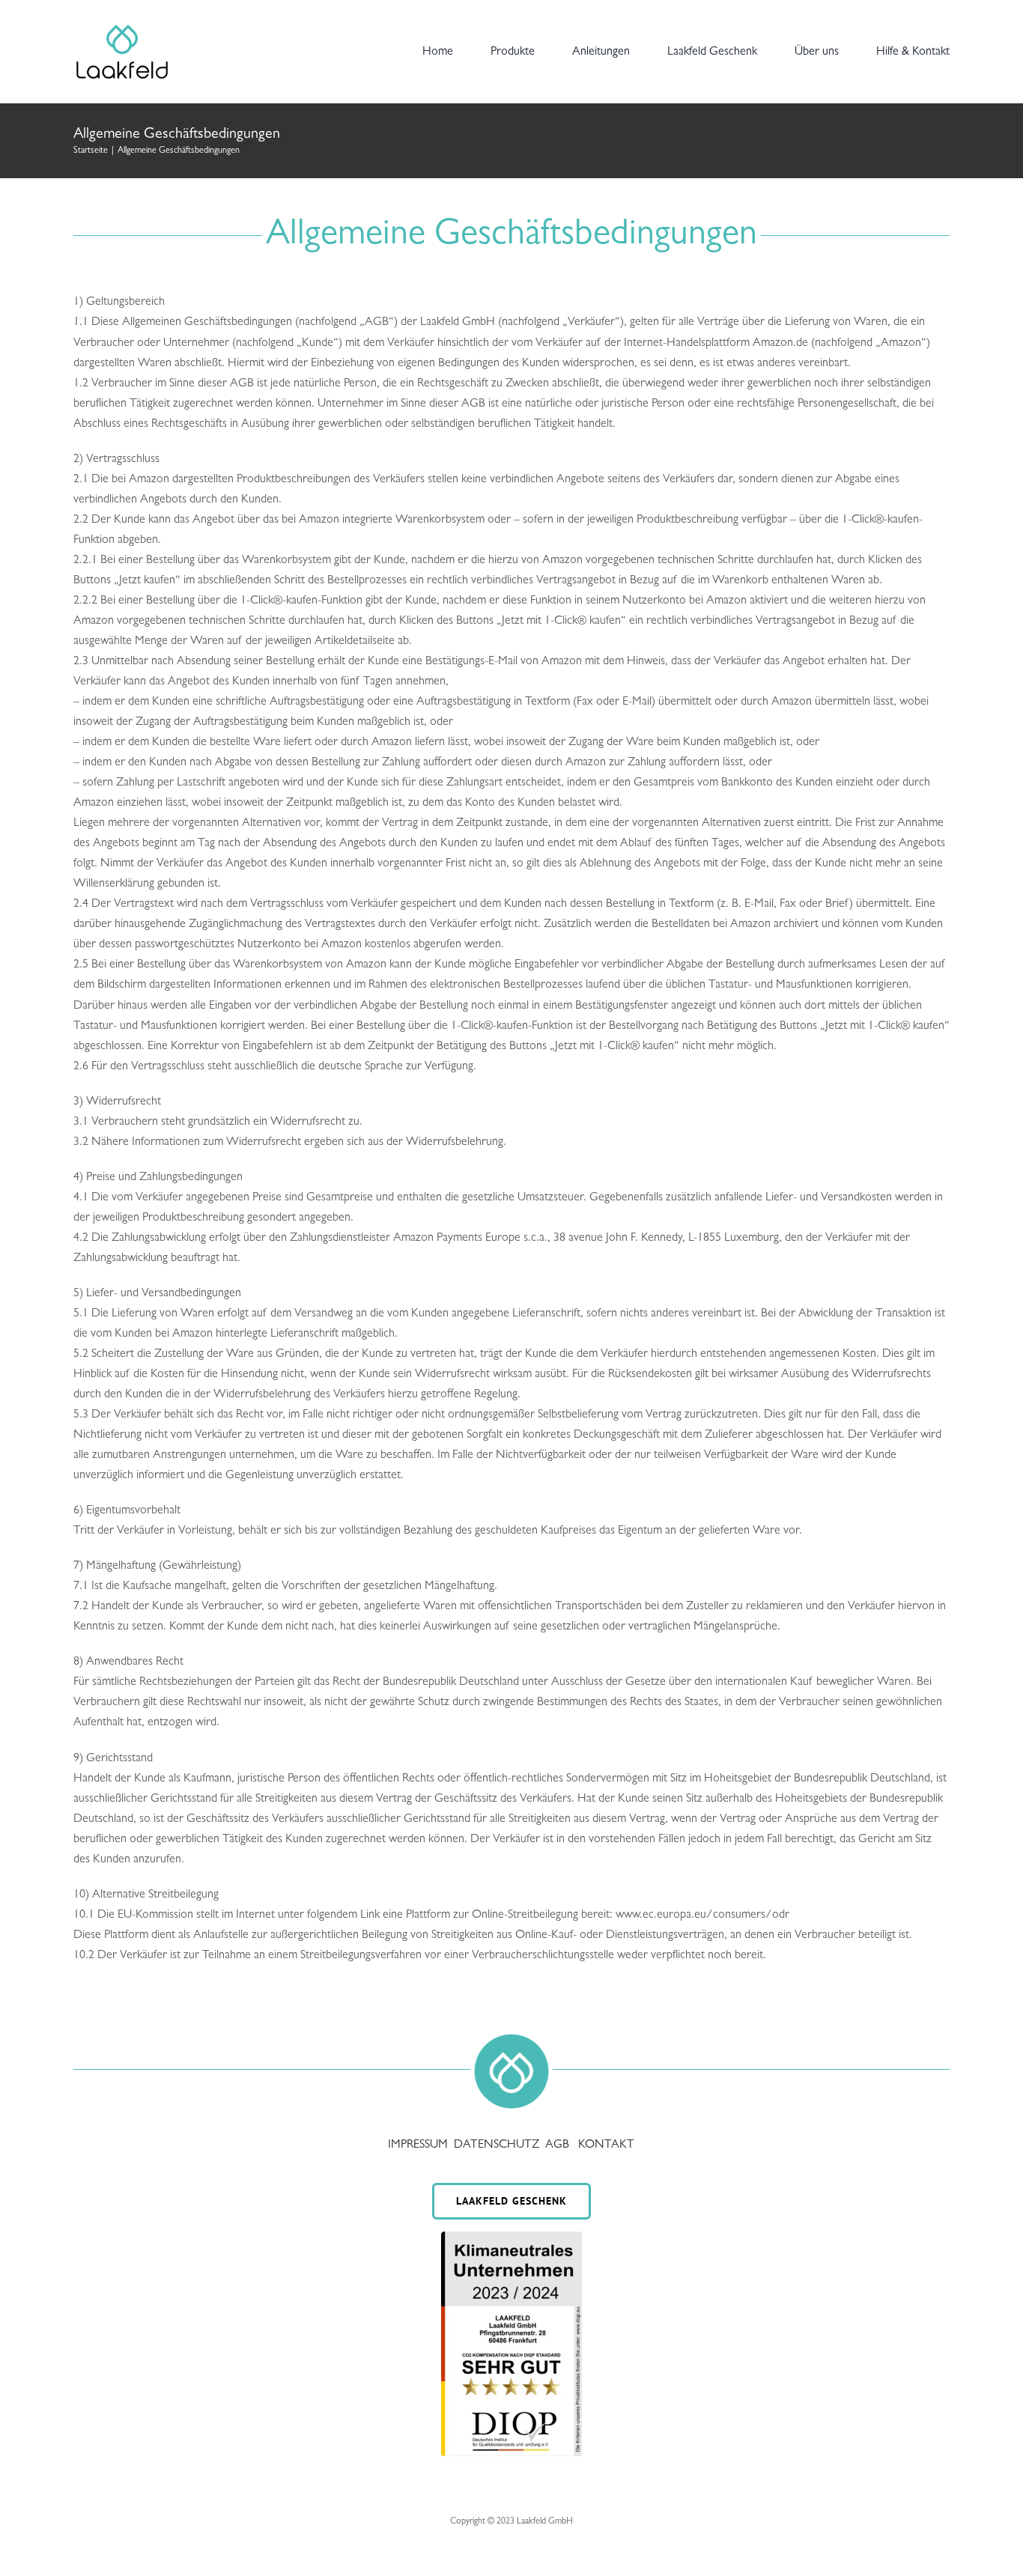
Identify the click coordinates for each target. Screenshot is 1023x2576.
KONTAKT (606, 2145)
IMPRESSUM (419, 2145)
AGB (557, 2145)
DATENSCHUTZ (498, 2145)
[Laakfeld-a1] (122, 26)
